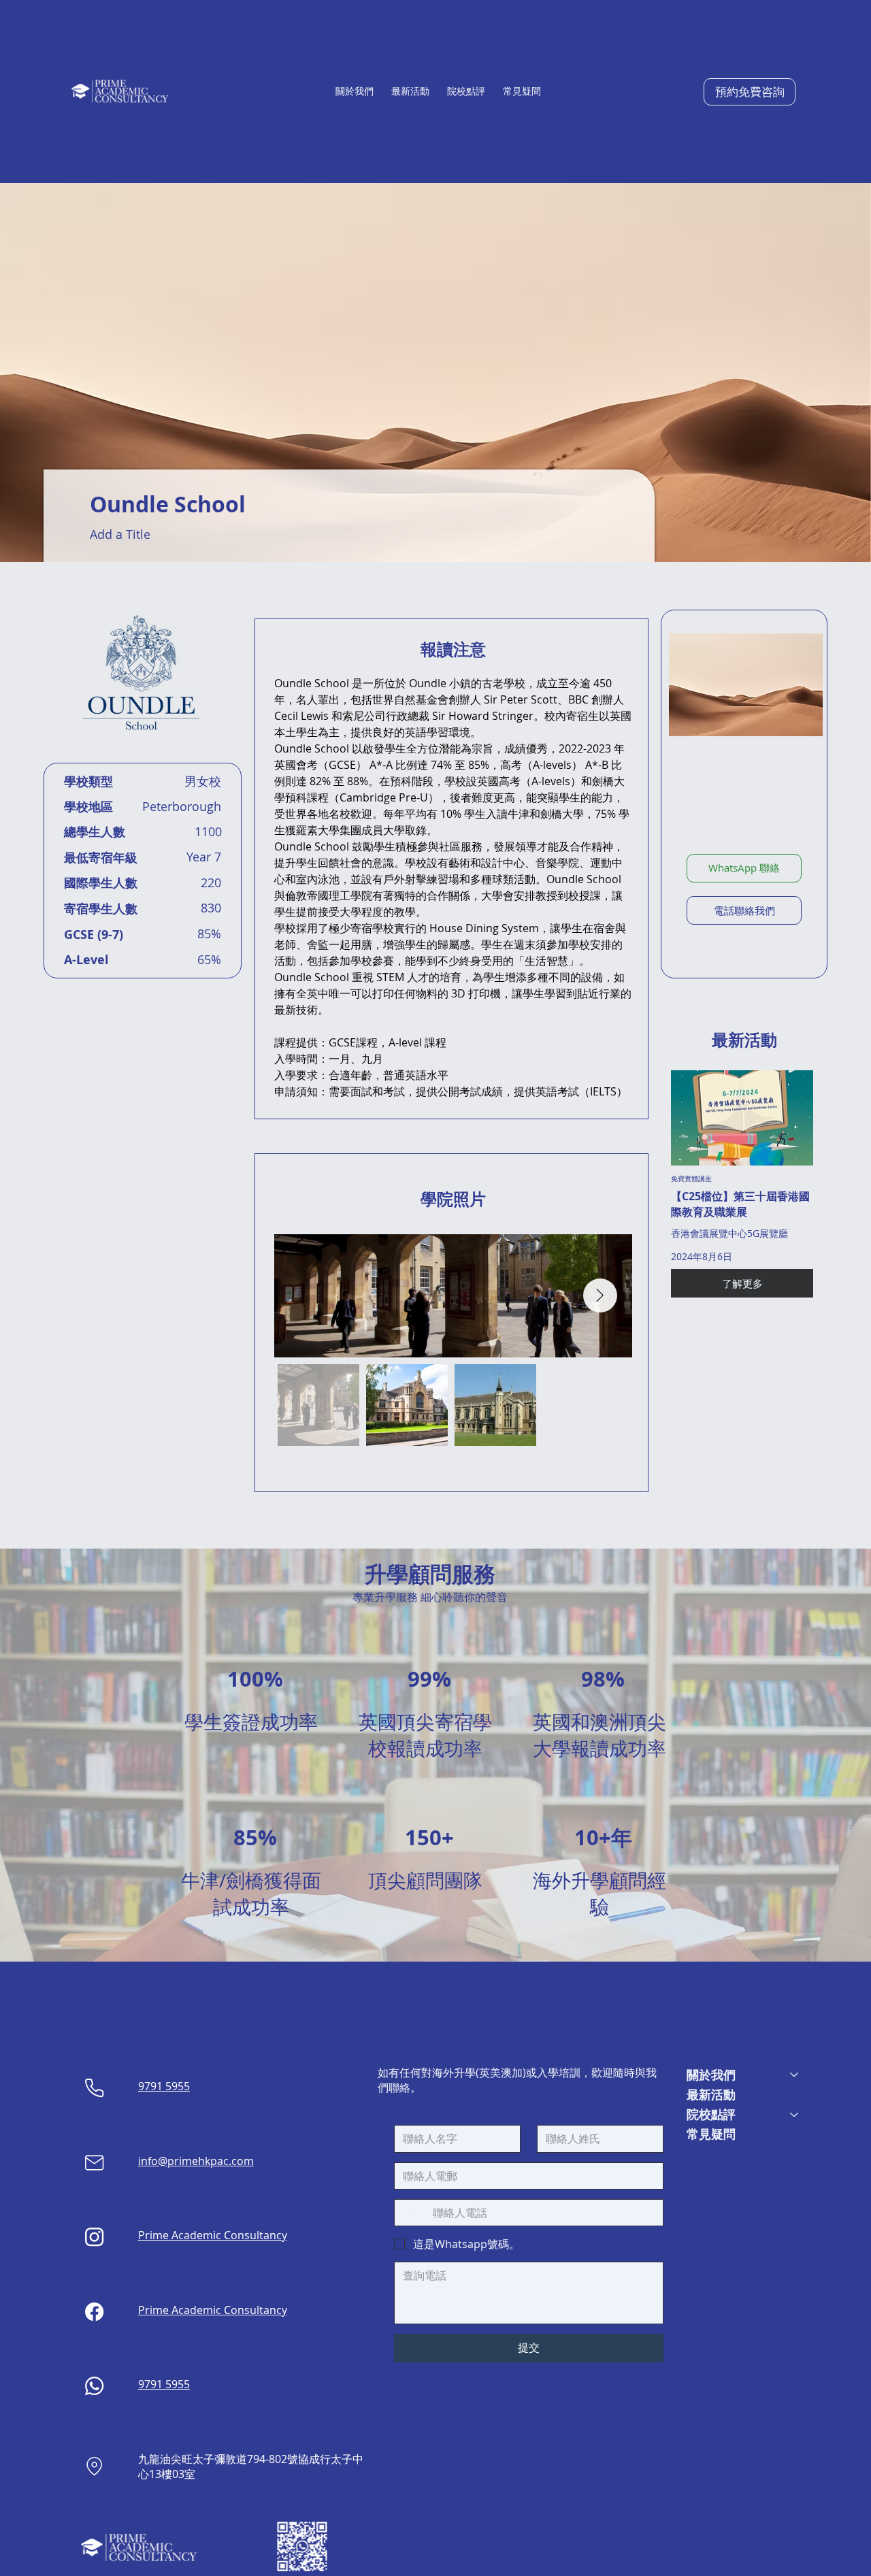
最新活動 (711, 2095)
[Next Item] (600, 1295)
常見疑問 (711, 2134)
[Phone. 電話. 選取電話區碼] (416, 2213)
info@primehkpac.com (196, 2161)
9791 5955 (164, 2086)
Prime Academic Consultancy (213, 2235)
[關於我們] (795, 2075)
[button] (355, 91)
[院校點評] (795, 2114)
